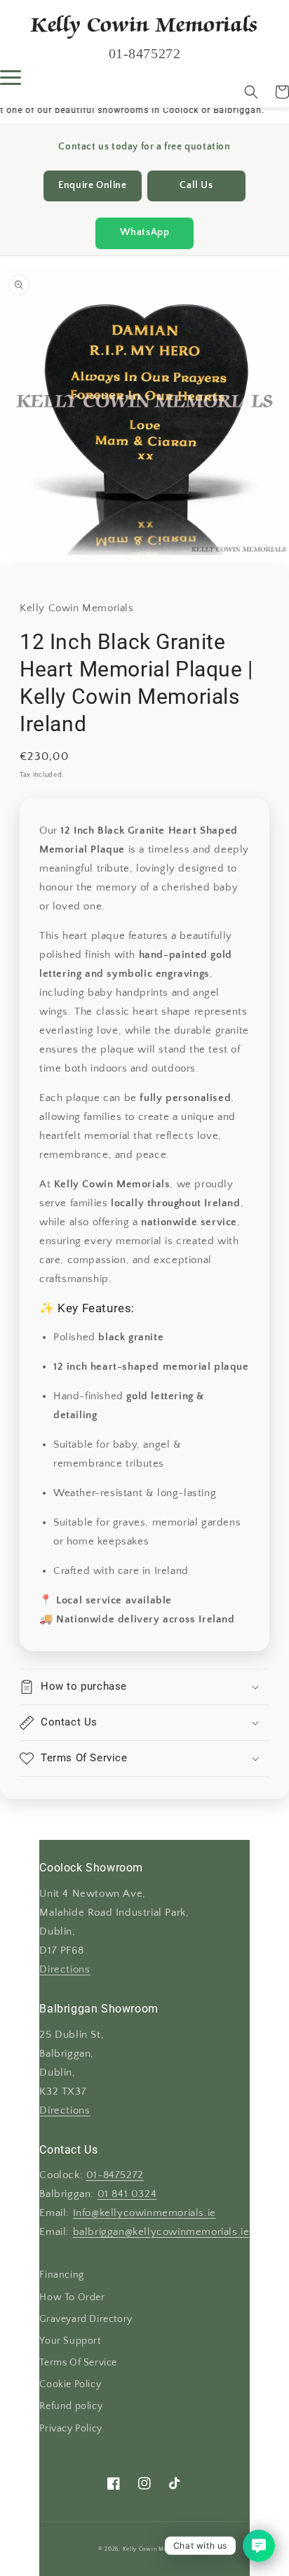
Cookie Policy (70, 2384)
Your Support (70, 2341)
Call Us (196, 186)
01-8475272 (115, 2175)
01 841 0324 (127, 2194)
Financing (61, 2275)
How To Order (72, 2297)
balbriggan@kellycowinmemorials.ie (161, 2232)
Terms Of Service (78, 2363)
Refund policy (71, 2406)
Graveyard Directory (86, 2319)
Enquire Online (92, 186)
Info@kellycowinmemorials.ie (144, 2213)
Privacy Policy (70, 2429)
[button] (251, 92)
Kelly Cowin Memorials (156, 2549)
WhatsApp (145, 233)
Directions (65, 1970)
